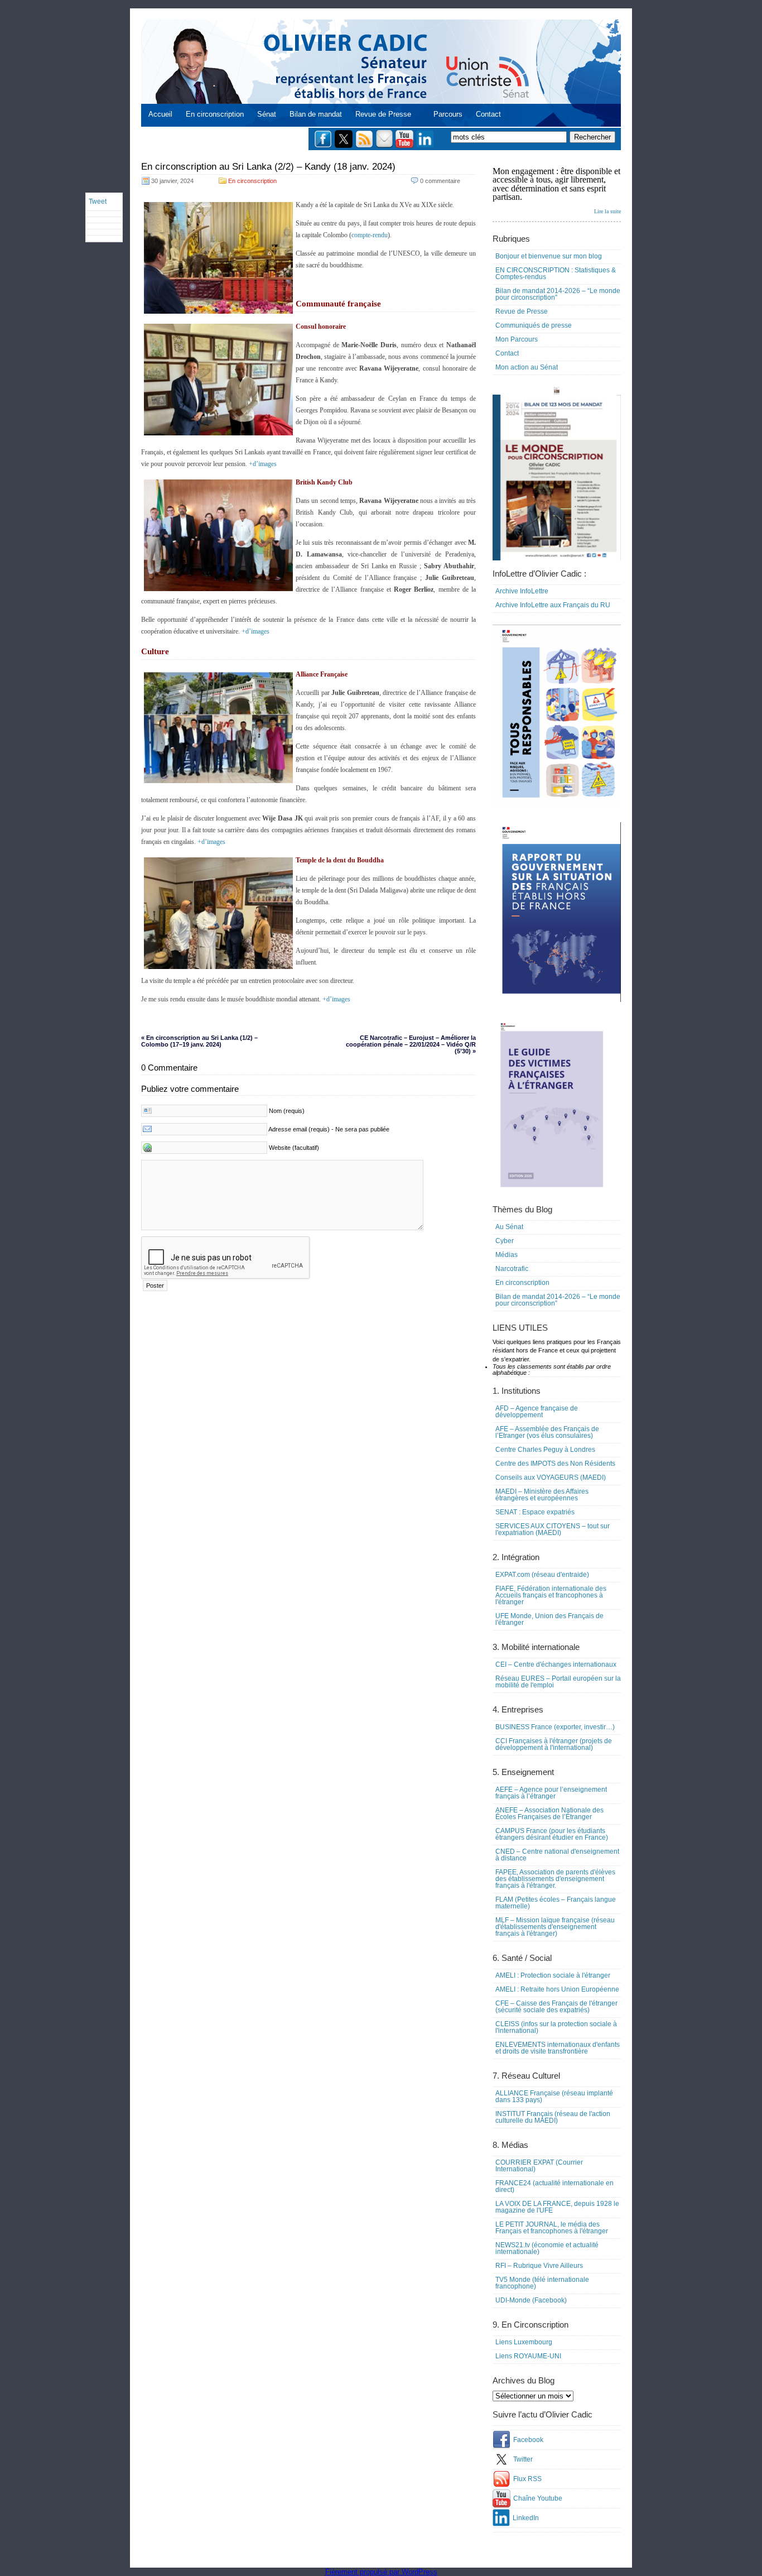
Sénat (267, 114)
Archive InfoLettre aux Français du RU (553, 605)
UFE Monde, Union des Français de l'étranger (549, 1619)
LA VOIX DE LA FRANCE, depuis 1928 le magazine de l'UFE (557, 2207)
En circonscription (215, 114)
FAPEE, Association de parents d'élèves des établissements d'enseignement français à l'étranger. (555, 1879)
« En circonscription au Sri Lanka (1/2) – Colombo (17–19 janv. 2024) (199, 1041)
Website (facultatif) (294, 1148)
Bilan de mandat (316, 114)
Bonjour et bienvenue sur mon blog (549, 256)
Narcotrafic (512, 1269)
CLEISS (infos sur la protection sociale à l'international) (556, 2027)
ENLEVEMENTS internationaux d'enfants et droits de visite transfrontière (558, 2048)
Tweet (98, 202)
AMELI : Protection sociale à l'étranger (553, 1975)
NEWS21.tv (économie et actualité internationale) (547, 2248)
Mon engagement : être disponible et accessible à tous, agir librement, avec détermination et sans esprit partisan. (557, 190)
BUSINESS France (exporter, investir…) (555, 1727)
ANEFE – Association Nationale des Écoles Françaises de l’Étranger (549, 1814)
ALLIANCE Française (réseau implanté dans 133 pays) (554, 2097)
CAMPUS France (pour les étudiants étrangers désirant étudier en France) (552, 1834)
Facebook (528, 2440)
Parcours (448, 114)
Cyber (505, 1241)
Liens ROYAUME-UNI (528, 2356)
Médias (507, 1255)
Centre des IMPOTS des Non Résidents (555, 1464)
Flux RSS (527, 2479)
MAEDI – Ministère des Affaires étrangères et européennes (542, 1495)
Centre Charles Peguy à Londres (545, 1450)
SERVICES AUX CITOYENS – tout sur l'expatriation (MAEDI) (553, 1529)
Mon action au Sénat (527, 367)
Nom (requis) (287, 1111)
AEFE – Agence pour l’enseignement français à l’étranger (551, 1793)
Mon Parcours (517, 339)
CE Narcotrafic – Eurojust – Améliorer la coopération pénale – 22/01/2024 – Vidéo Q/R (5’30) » (411, 1044)
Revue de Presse (383, 114)
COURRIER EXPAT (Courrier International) (539, 2166)
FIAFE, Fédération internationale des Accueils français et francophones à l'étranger (551, 1595)
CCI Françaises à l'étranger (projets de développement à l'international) (554, 1744)
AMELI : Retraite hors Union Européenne (557, 1989)
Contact (488, 114)
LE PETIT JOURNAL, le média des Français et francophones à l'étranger (552, 2228)
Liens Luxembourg (524, 2342)
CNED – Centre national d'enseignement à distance (557, 1855)
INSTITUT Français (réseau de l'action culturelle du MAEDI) (553, 2117)
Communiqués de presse (534, 325)
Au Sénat (509, 1227)
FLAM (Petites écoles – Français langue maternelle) (556, 1903)
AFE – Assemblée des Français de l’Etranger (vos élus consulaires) (547, 1432)
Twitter (523, 2459)
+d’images (263, 464)
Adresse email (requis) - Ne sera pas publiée (329, 1129)
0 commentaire (440, 181)
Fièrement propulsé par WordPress (381, 2572)
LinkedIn (526, 2518)
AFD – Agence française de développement (537, 1412)
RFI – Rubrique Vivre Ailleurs (539, 2266)
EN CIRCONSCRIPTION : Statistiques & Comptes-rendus (556, 274)
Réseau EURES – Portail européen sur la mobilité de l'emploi (558, 1682)
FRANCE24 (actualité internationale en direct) (554, 2186)
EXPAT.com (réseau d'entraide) (542, 1575)
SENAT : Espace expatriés (535, 1512)
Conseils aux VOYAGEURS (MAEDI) (551, 1478)
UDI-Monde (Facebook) (531, 2300)
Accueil (160, 114)
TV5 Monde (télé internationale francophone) (542, 2283)
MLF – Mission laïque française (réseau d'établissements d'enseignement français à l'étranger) (555, 1927)
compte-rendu (370, 235)
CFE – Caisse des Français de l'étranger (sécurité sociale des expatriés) (556, 2007)
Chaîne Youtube (538, 2498)
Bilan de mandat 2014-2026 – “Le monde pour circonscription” (558, 294)
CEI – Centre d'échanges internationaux (556, 1664)
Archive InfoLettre (522, 591)
